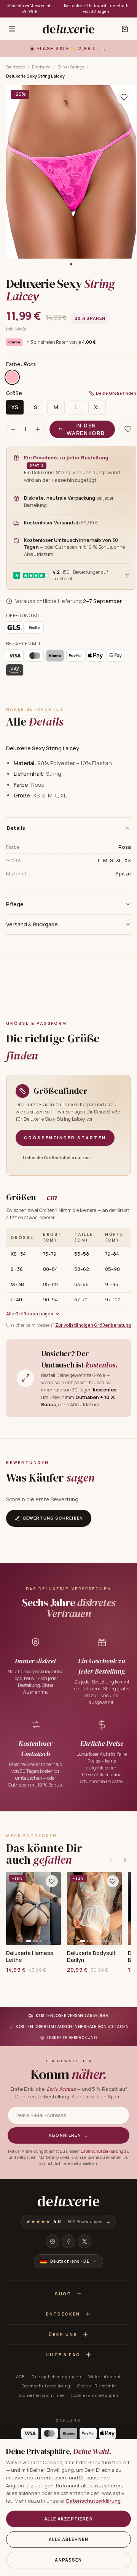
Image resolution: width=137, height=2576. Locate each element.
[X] (84, 2241)
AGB (20, 2377)
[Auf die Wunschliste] (124, 97)
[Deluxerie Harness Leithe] (33, 1909)
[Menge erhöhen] (38, 429)
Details (16, 828)
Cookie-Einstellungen (95, 2395)
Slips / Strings (71, 67)
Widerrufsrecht (105, 2377)
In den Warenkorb (86, 429)
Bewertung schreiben (53, 1518)
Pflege (15, 904)
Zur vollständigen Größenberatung (93, 1325)
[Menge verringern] (13, 429)
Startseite (16, 67)
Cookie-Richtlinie (96, 2386)
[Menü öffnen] (12, 29)
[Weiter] (125, 1860)
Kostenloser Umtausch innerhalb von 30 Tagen (96, 9)
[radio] (12, 377)
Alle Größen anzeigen (30, 1314)
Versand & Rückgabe (32, 924)
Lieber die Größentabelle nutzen (56, 1157)
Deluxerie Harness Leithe (30, 1957)
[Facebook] (68, 2241)
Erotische (41, 67)
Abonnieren (69, 2135)
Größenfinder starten (65, 1138)
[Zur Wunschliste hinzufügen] (52, 1881)
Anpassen (68, 2560)
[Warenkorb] (125, 29)
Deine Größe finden (116, 393)
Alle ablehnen (68, 2539)
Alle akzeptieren (68, 2519)
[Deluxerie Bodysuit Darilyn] (94, 1909)
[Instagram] (53, 2241)
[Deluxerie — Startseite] (68, 29)
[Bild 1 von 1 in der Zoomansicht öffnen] (71, 172)
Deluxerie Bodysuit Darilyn (91, 1957)
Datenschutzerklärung (102, 2151)
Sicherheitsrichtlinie (41, 2395)
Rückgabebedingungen (57, 2377)
